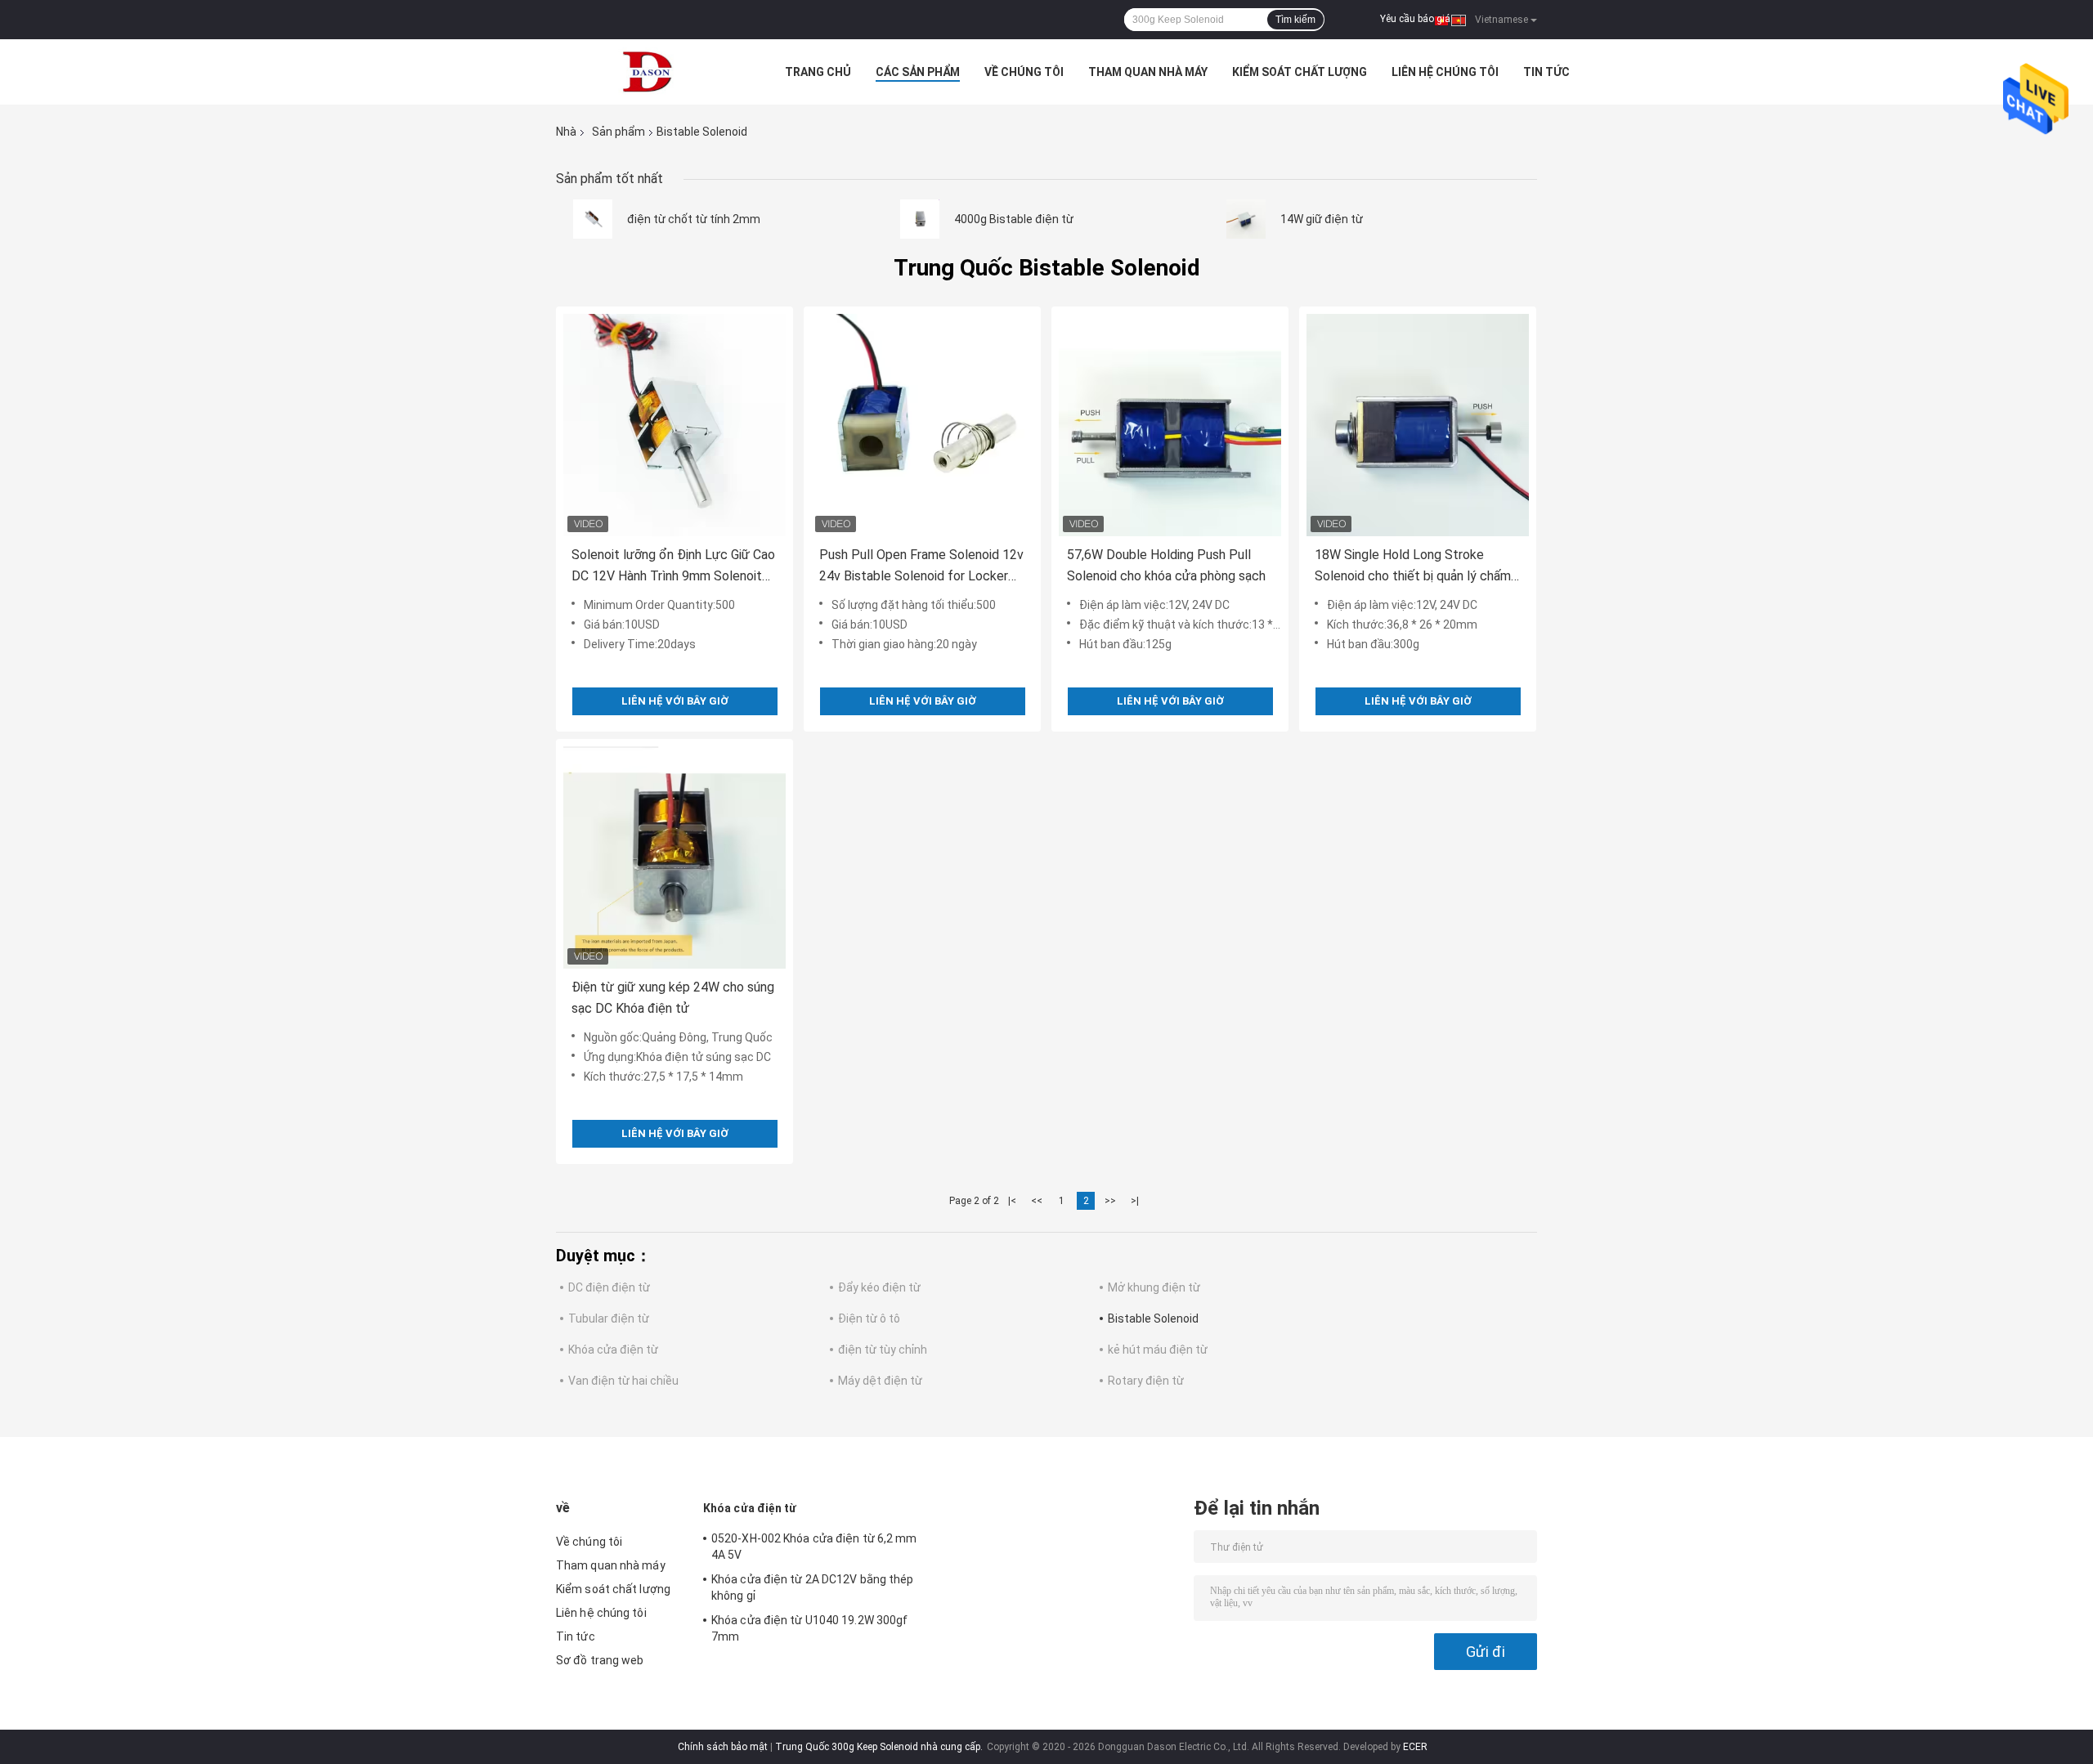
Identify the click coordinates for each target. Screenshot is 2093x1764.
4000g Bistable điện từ (1014, 219)
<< (1037, 1201)
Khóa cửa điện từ (613, 1350)
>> (1110, 1201)
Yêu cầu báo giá (1415, 19)
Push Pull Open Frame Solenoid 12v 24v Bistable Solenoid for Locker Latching (921, 567)
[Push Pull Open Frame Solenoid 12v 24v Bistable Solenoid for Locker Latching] (922, 425)
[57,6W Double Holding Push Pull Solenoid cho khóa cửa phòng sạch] (1170, 425)
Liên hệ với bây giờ (675, 701)
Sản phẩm (618, 132)
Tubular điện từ (609, 1319)
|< (1012, 1201)
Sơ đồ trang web (600, 1660)
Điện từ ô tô (869, 1319)
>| (1135, 1201)
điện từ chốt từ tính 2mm (694, 219)
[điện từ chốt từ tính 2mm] (593, 219)
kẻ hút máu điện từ (1158, 1350)
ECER (1415, 1747)
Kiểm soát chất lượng (1300, 72)
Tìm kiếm (1295, 20)
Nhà (566, 132)
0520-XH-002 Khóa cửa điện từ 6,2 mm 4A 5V (814, 1547)
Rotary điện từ (1146, 1381)
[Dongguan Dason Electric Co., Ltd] (646, 72)
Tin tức (1546, 72)
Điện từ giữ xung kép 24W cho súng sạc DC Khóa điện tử (673, 998)
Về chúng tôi (1024, 72)
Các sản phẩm (918, 72)
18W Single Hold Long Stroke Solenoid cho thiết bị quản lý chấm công (1413, 567)
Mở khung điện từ (1154, 1287)
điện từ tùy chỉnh (883, 1350)
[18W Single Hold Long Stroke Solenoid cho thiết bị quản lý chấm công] (1418, 425)
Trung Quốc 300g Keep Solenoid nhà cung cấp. (880, 1747)
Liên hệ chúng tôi (1445, 72)
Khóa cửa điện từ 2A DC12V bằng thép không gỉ (813, 1587)
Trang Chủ (818, 72)
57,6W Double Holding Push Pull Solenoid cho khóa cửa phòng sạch (1166, 565)
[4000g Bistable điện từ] (920, 219)
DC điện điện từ (609, 1287)
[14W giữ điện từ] (1246, 219)
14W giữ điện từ (1322, 219)
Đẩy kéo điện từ (879, 1287)
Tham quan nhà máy (1148, 72)
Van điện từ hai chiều (623, 1381)
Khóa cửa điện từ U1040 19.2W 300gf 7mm (809, 1628)
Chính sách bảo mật (723, 1747)
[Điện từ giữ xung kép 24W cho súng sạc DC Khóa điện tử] (675, 857)
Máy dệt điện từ (880, 1381)
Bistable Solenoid (1153, 1319)
